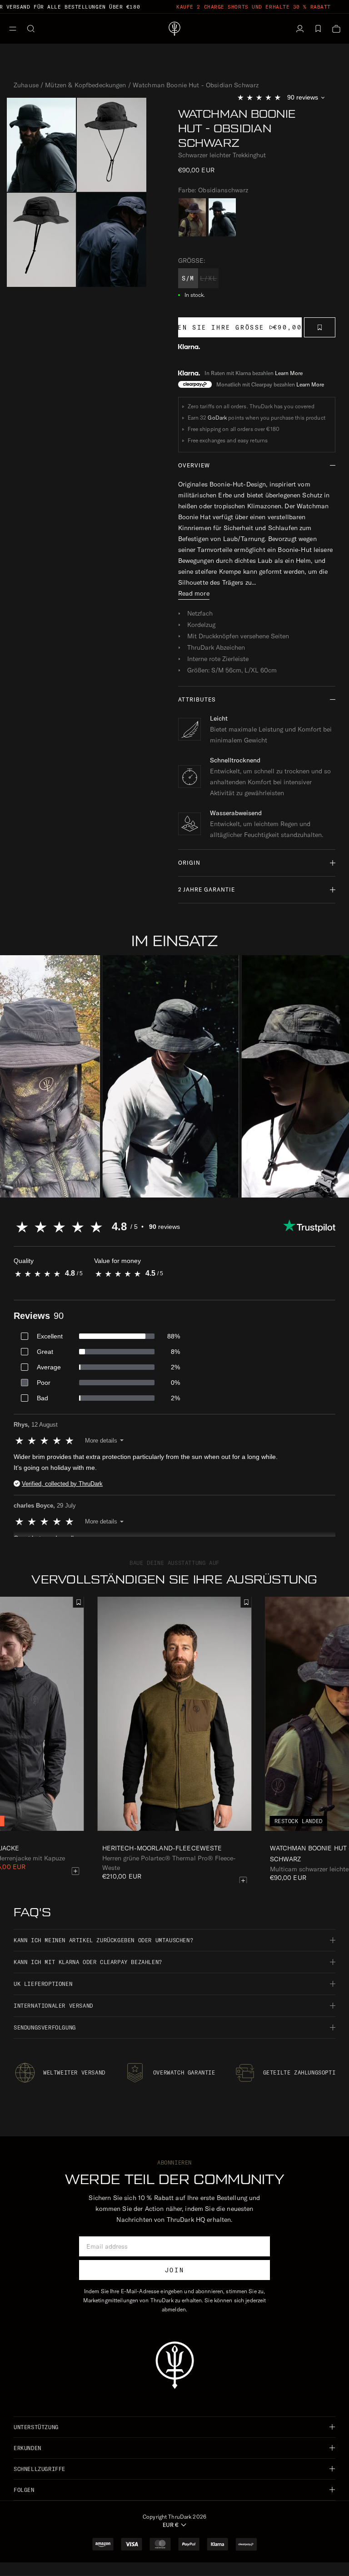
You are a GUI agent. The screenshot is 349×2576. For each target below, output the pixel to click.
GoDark (217, 418)
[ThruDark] (174, 29)
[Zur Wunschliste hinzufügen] (246, 1602)
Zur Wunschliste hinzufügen (320, 327)
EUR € (171, 2525)
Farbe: (213, 190)
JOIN (174, 2270)
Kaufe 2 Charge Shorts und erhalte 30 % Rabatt (254, 7)
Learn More (289, 373)
